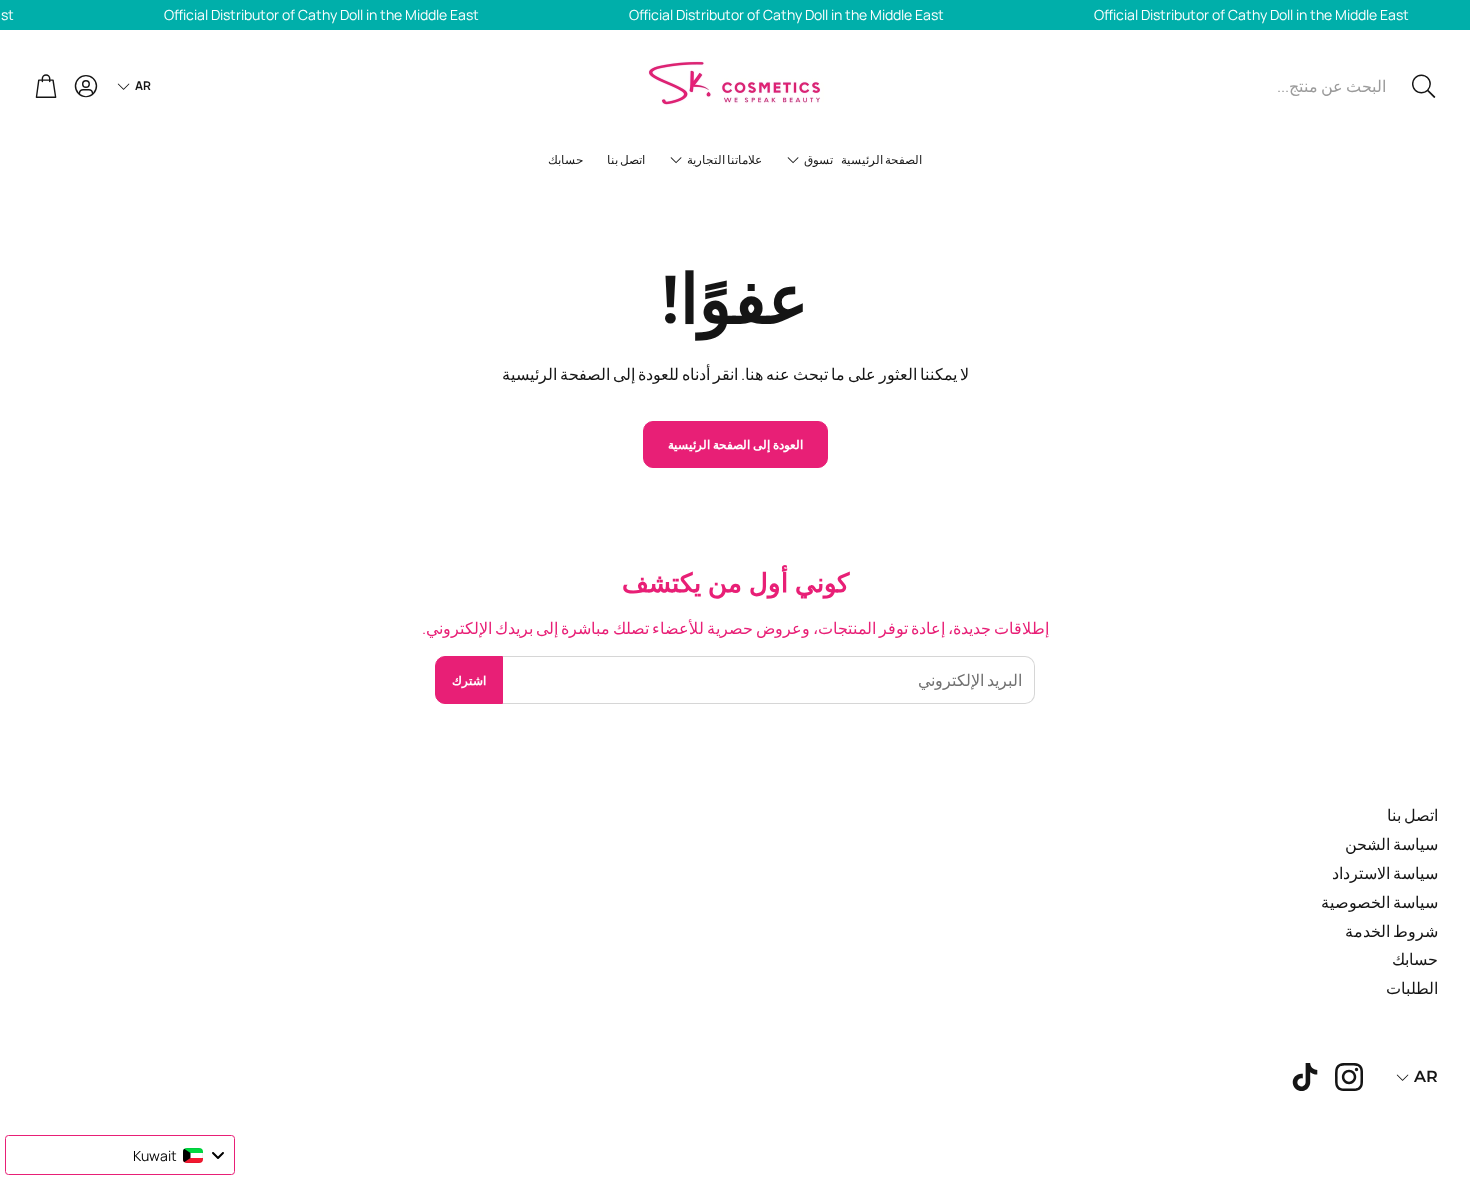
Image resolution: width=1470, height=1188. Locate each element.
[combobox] (120, 1155)
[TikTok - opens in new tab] (1305, 1077)
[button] (1303, 86)
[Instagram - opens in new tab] (1349, 1077)
